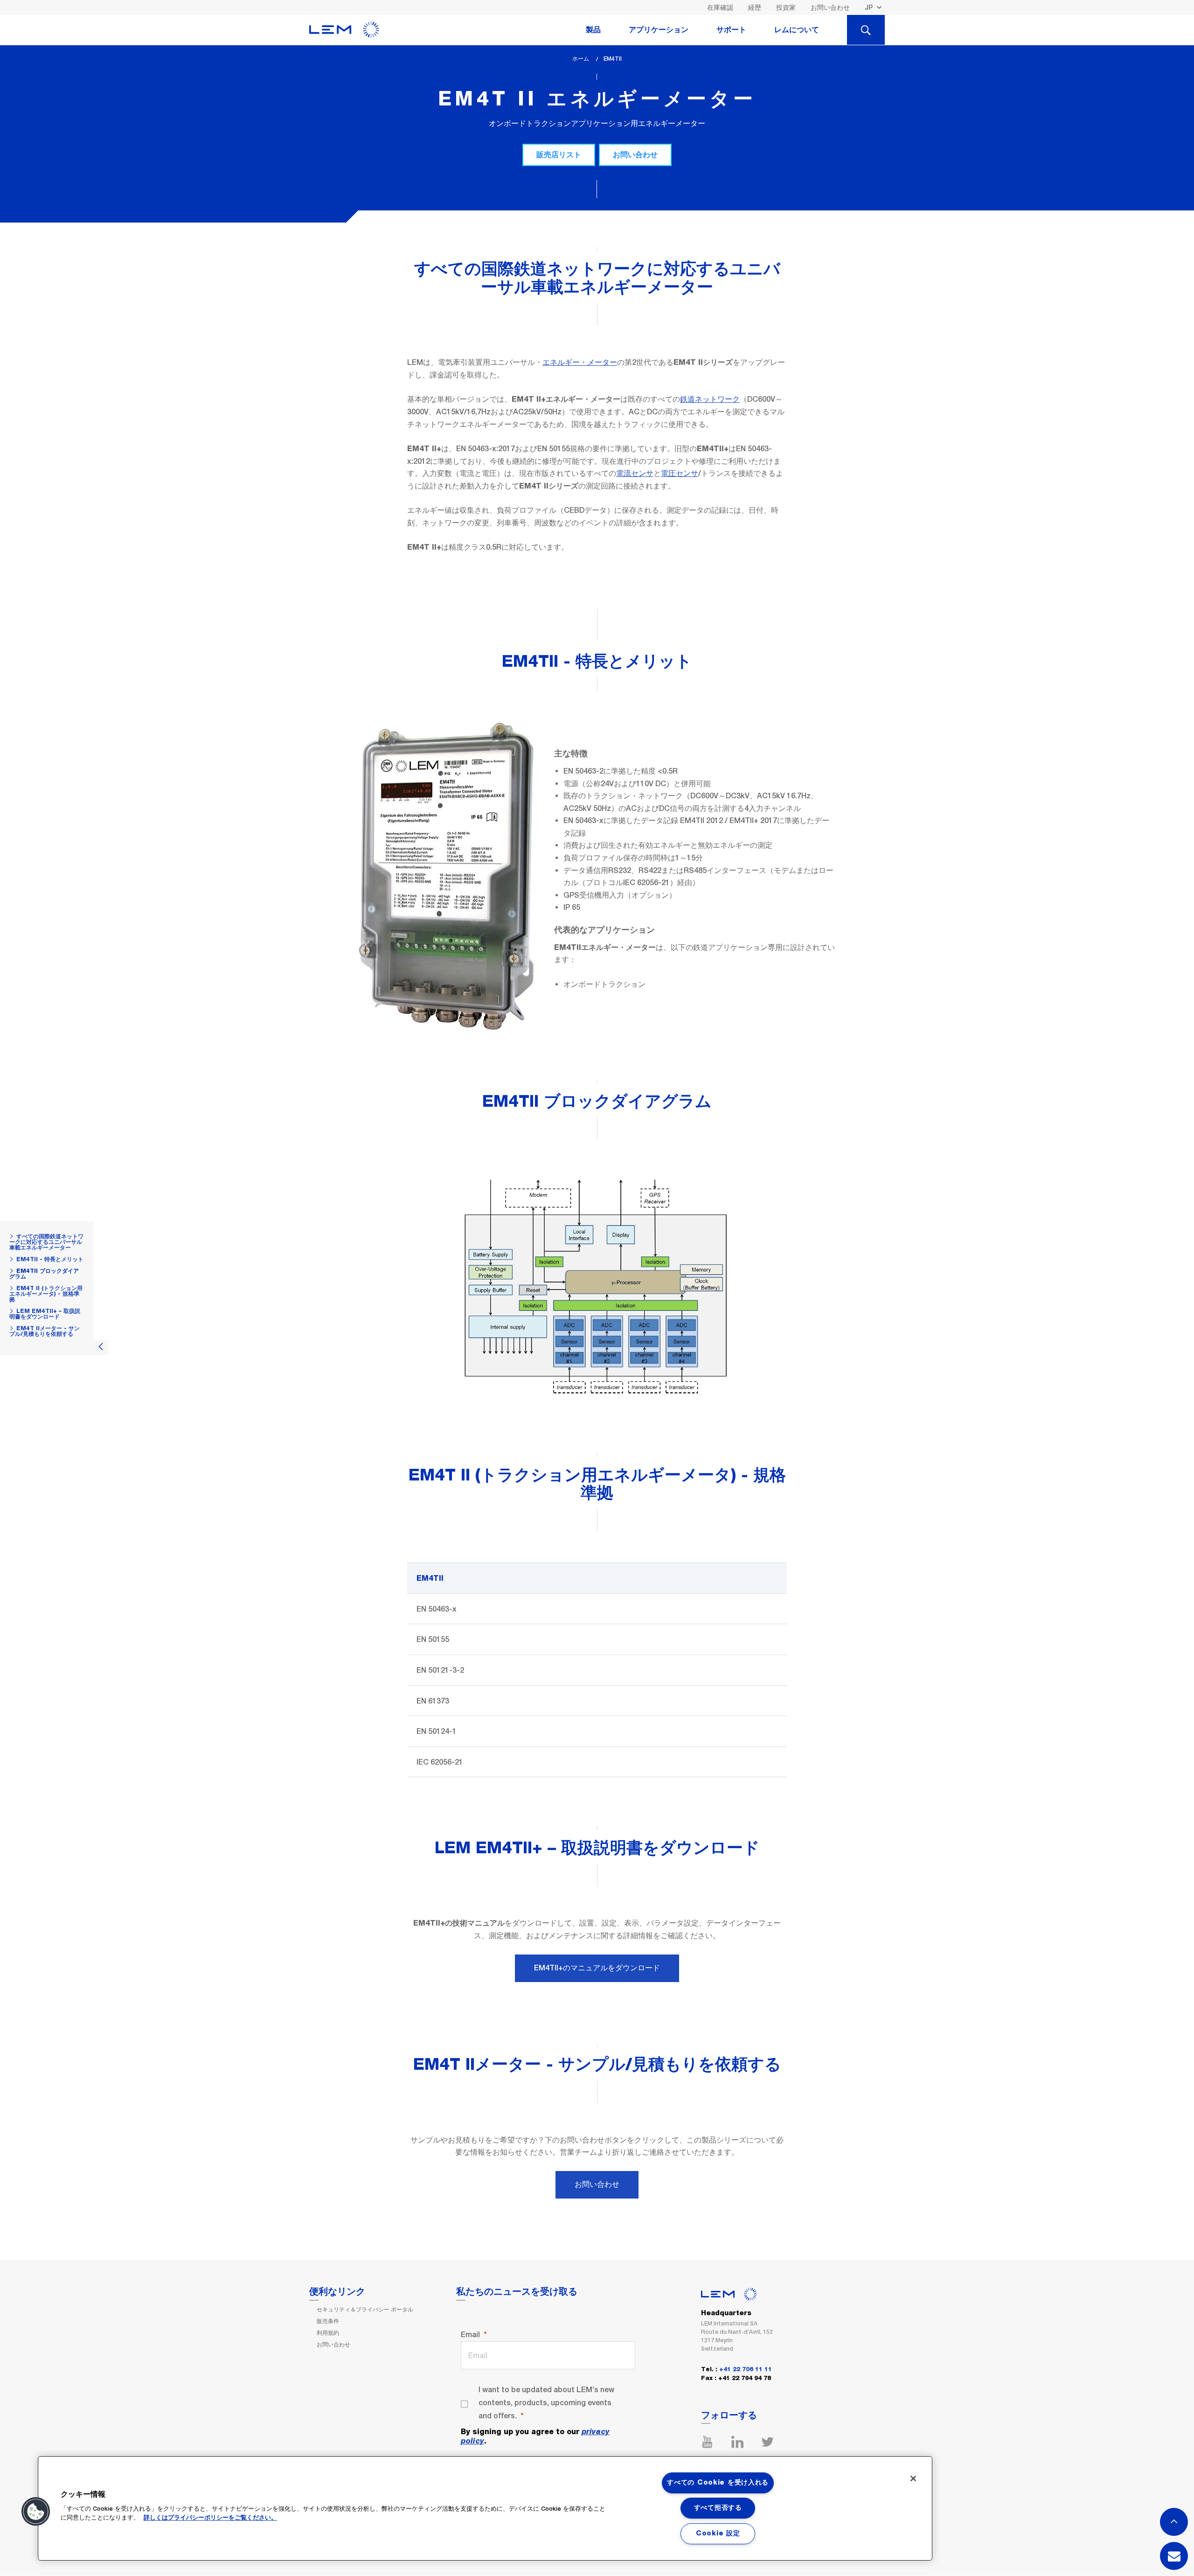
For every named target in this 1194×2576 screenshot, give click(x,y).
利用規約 (328, 2333)
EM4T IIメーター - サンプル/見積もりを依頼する (45, 1331)
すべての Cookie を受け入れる (718, 2483)
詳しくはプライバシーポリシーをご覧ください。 (210, 2518)
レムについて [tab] (797, 30)
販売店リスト (559, 155)
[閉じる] (913, 2478)
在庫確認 (720, 7)
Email (470, 2335)
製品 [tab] (593, 30)
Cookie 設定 (718, 2534)
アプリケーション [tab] (659, 30)
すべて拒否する (718, 2508)
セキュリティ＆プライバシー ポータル (365, 2310)
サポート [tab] (731, 30)
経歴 (755, 7)
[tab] (866, 30)
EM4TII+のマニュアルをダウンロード (597, 1968)
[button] (36, 2512)
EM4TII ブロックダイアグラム (44, 1274)
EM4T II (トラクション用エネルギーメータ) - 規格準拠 (46, 1294)
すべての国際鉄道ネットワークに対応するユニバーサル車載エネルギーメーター (46, 1242)
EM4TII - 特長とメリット (50, 1259)
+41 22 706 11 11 (746, 2370)
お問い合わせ (830, 7)
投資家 (786, 7)
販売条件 (328, 2321)
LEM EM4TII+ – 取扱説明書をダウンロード (45, 1314)
